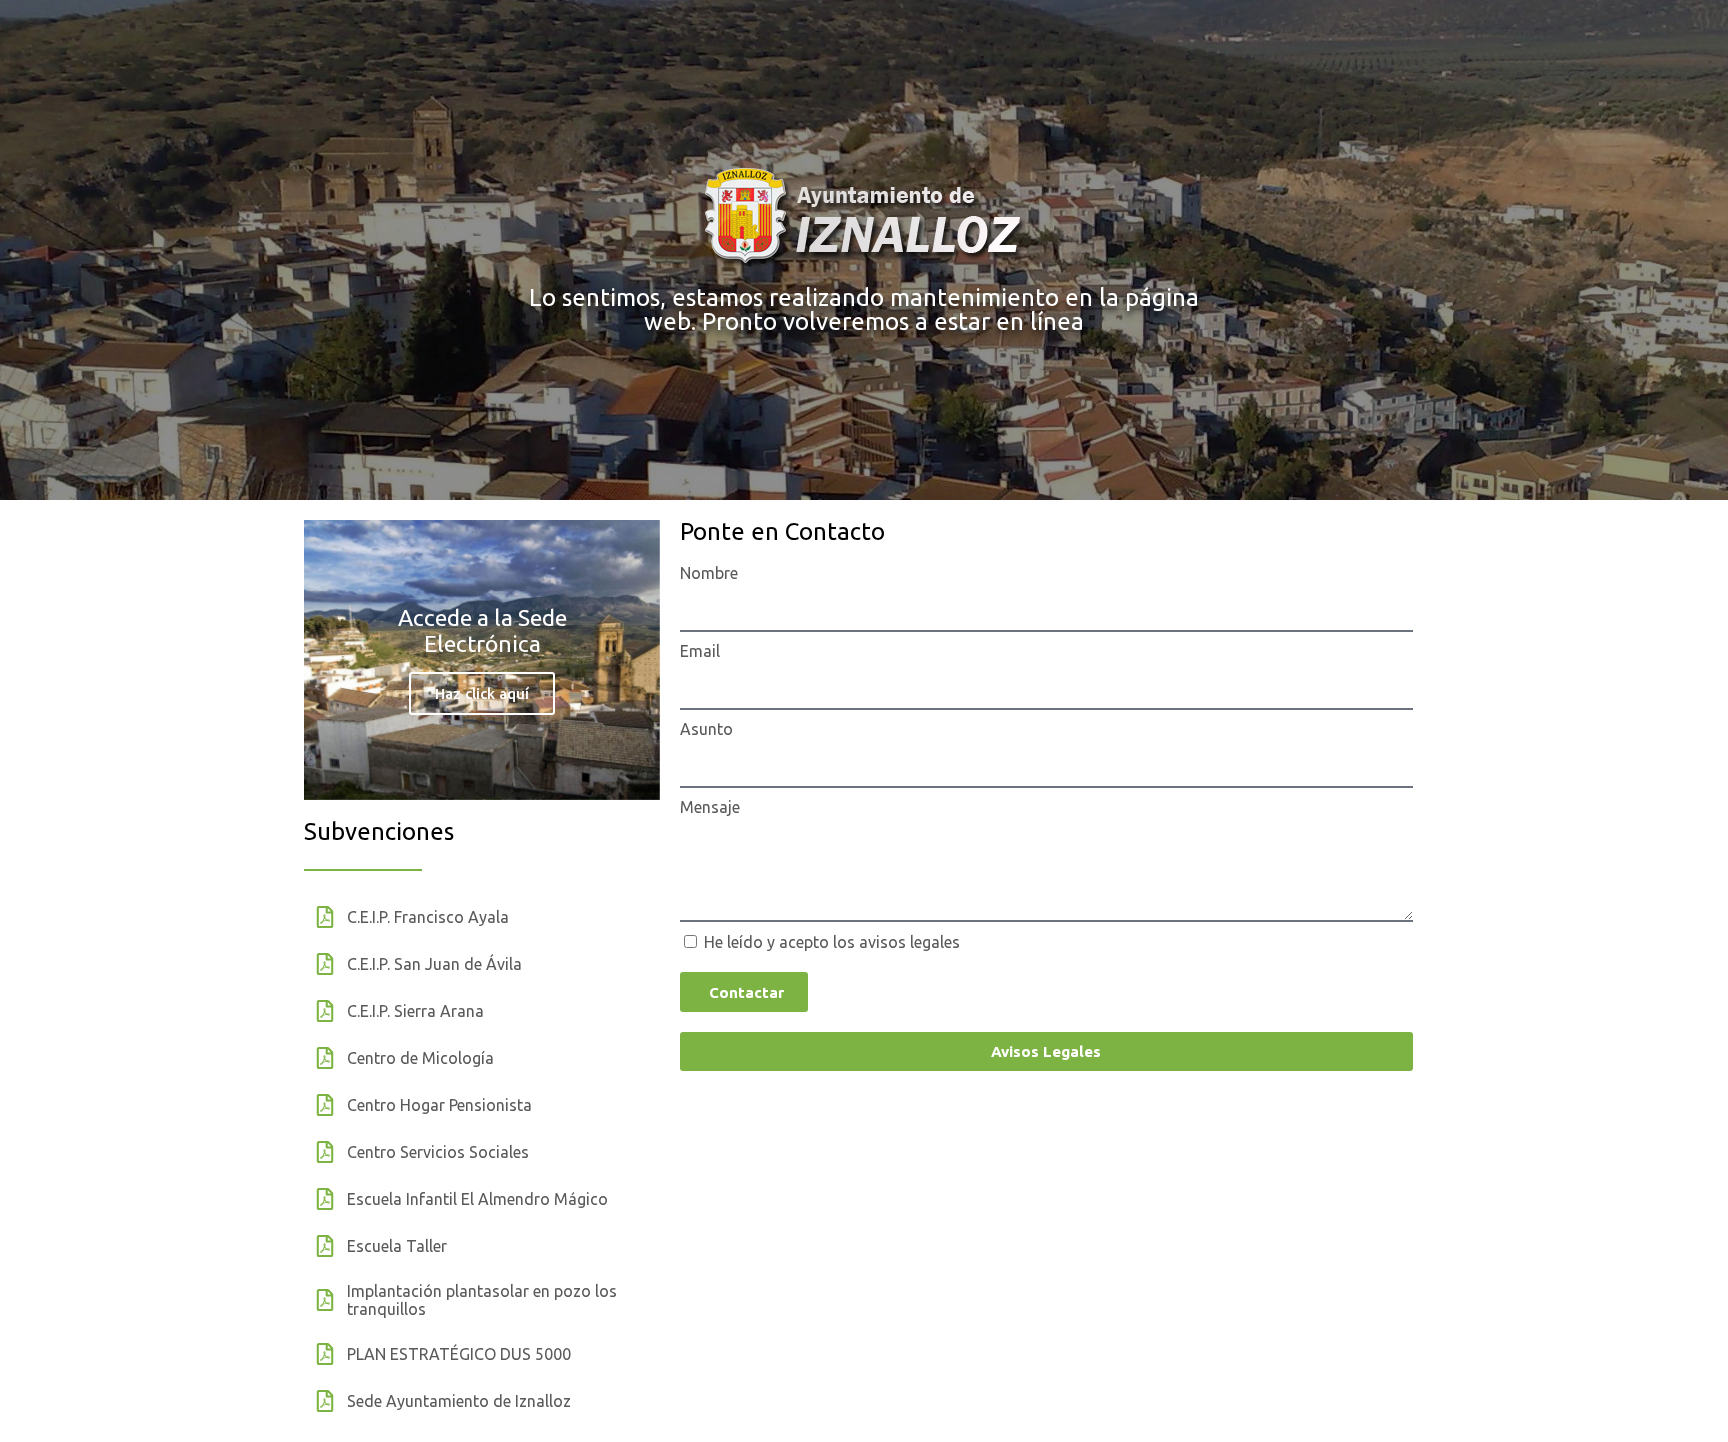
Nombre (709, 573)
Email (700, 651)
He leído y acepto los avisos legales (832, 942)
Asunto (706, 729)
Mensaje (710, 807)
